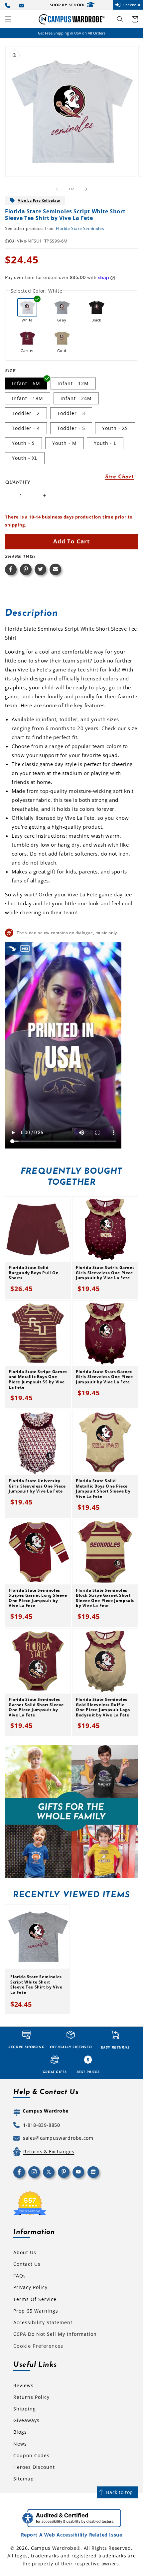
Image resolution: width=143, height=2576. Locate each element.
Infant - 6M (26, 383)
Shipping (25, 2409)
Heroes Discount (34, 2467)
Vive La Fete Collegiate (39, 200)
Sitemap (24, 2479)
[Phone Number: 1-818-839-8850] (9, 5)
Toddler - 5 (71, 428)
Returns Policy (31, 2397)
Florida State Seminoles (80, 228)
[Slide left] (57, 189)
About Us (25, 2252)
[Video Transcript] (25, 948)
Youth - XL (25, 458)
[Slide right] (86, 189)
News (20, 2444)
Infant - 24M (76, 398)
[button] (8, 19)
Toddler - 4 (26, 428)
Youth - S (23, 443)
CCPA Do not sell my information (55, 2334)
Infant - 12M (73, 383)
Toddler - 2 (26, 413)
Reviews (23, 2385)
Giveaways (26, 2420)
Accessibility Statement (43, 2322)
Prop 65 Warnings (36, 2311)
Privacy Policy (30, 2287)
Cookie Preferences (38, 2346)
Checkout (132, 5)
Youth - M (65, 443)
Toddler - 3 (71, 413)
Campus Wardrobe (54, 2548)
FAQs (20, 2276)
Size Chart (119, 477)
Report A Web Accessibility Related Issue (72, 2535)
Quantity (18, 483)
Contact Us (27, 2264)
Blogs (20, 2432)
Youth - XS (115, 428)
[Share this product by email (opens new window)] (55, 569)
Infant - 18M (28, 398)
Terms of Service (35, 2299)
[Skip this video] (12, 948)
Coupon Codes (31, 2455)
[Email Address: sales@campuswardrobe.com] (23, 5)
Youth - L (105, 443)
